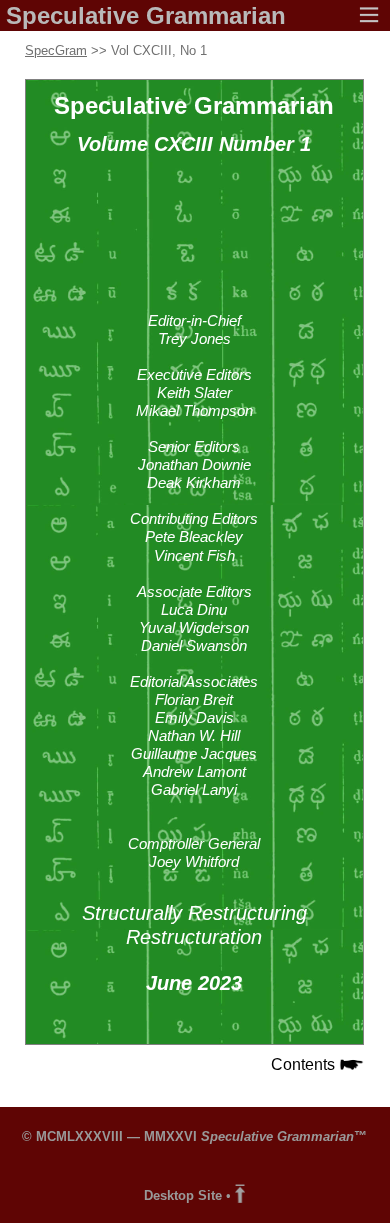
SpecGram (56, 50)
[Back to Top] (240, 1195)
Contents (305, 1064)
